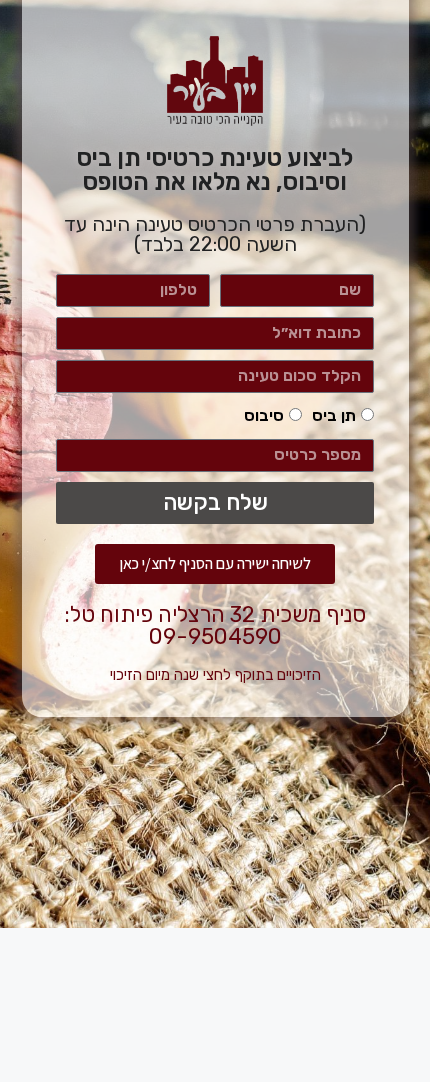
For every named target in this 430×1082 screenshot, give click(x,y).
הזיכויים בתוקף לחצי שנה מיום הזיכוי (215, 675)
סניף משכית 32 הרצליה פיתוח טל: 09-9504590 (215, 625)
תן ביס (334, 415)
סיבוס (264, 415)
